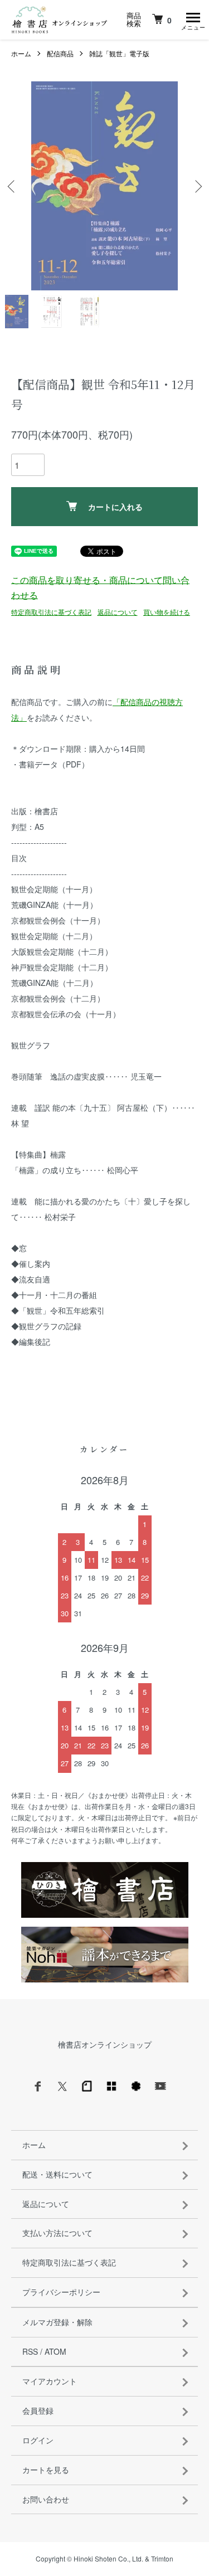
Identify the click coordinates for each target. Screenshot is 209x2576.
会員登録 (38, 2410)
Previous (13, 186)
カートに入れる (115, 507)
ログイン (38, 2440)
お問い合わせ (46, 2499)
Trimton (162, 2558)
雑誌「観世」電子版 (119, 53)
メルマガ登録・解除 (57, 2322)
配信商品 (60, 53)
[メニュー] (192, 20)
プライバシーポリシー (61, 2292)
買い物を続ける (167, 612)
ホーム (21, 53)
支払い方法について (57, 2233)
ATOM (55, 2351)
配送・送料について (57, 2174)
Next (196, 186)
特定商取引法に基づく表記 (51, 612)
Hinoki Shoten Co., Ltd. (108, 2558)
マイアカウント (50, 2381)
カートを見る (46, 2470)
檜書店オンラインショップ (105, 2044)
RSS (30, 2351)
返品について (118, 612)
